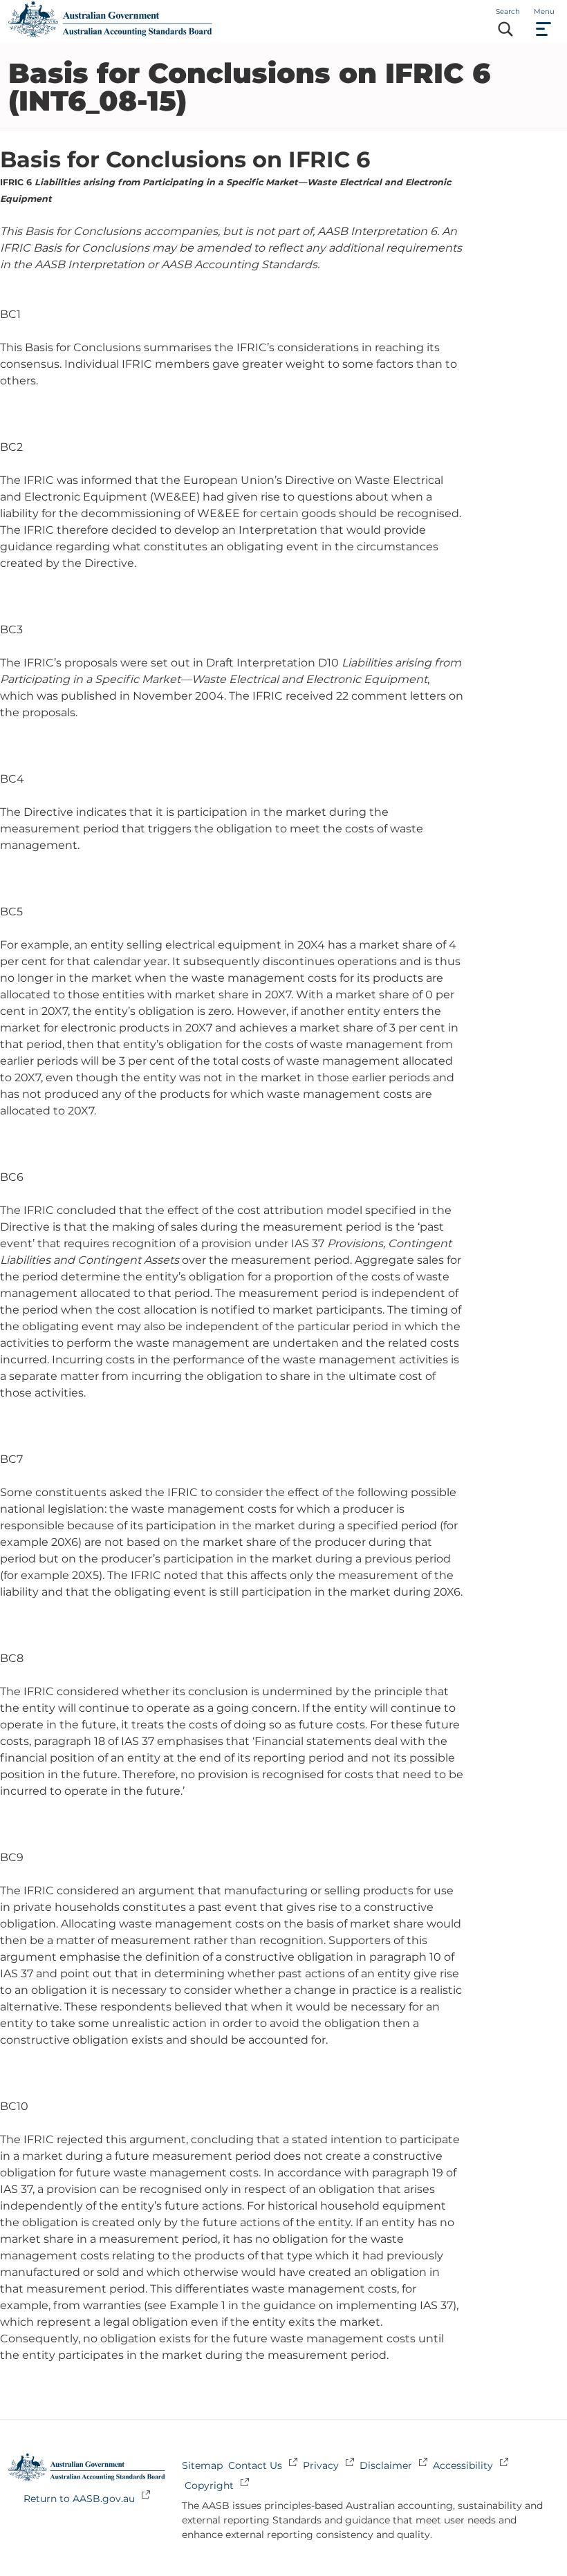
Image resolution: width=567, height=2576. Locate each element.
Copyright (209, 2485)
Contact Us (255, 2465)
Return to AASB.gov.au (79, 2499)
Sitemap (202, 2465)
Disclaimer (386, 2465)
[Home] (110, 34)
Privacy (321, 2465)
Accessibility (463, 2465)
